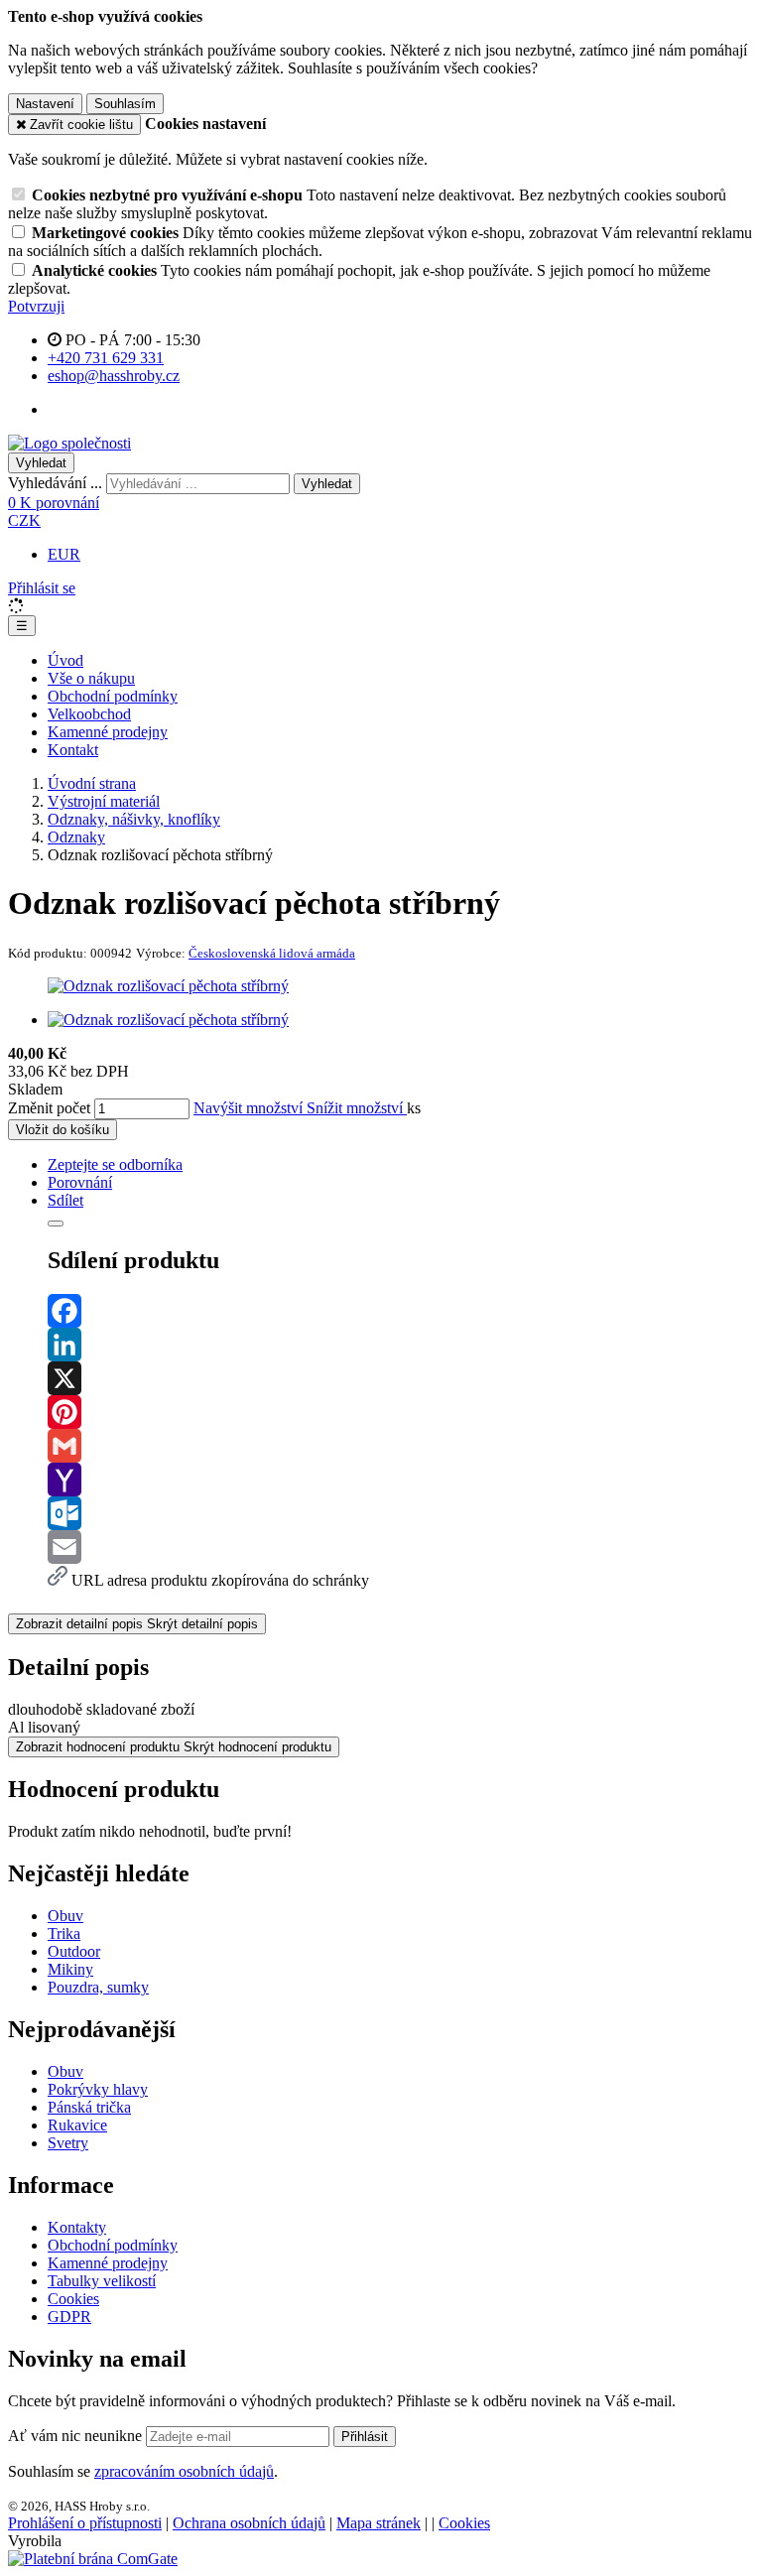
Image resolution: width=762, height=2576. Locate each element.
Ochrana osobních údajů (249, 2523)
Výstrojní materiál (104, 801)
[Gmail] (401, 1446)
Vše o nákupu (91, 678)
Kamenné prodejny (108, 732)
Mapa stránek (379, 2523)
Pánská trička (89, 2107)
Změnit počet (49, 1108)
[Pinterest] (401, 1412)
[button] (24, 520)
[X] (401, 1378)
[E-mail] (401, 1547)
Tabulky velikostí (102, 2281)
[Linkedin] (401, 1345)
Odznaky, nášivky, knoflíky (134, 819)
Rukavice (77, 2125)
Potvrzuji (36, 306)
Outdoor (74, 1951)
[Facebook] (401, 1311)
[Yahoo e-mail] (401, 1480)
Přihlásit (365, 2437)
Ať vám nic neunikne (77, 2436)
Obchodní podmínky (113, 696)
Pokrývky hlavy (98, 2089)
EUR (64, 554)
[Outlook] (401, 1513)
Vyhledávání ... (55, 483)
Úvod (65, 660)
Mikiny (70, 1969)
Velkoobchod (89, 714)
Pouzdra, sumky (98, 1987)
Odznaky (76, 837)
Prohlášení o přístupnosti (85, 2523)
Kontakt (73, 750)
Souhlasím (125, 104)
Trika (64, 1933)
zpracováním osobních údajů (184, 2471)
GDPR (69, 2317)
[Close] (56, 1224)
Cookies (73, 2299)
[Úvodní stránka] (69, 443)
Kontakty (77, 2227)
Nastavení (45, 104)
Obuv (65, 1916)
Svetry (68, 2143)
